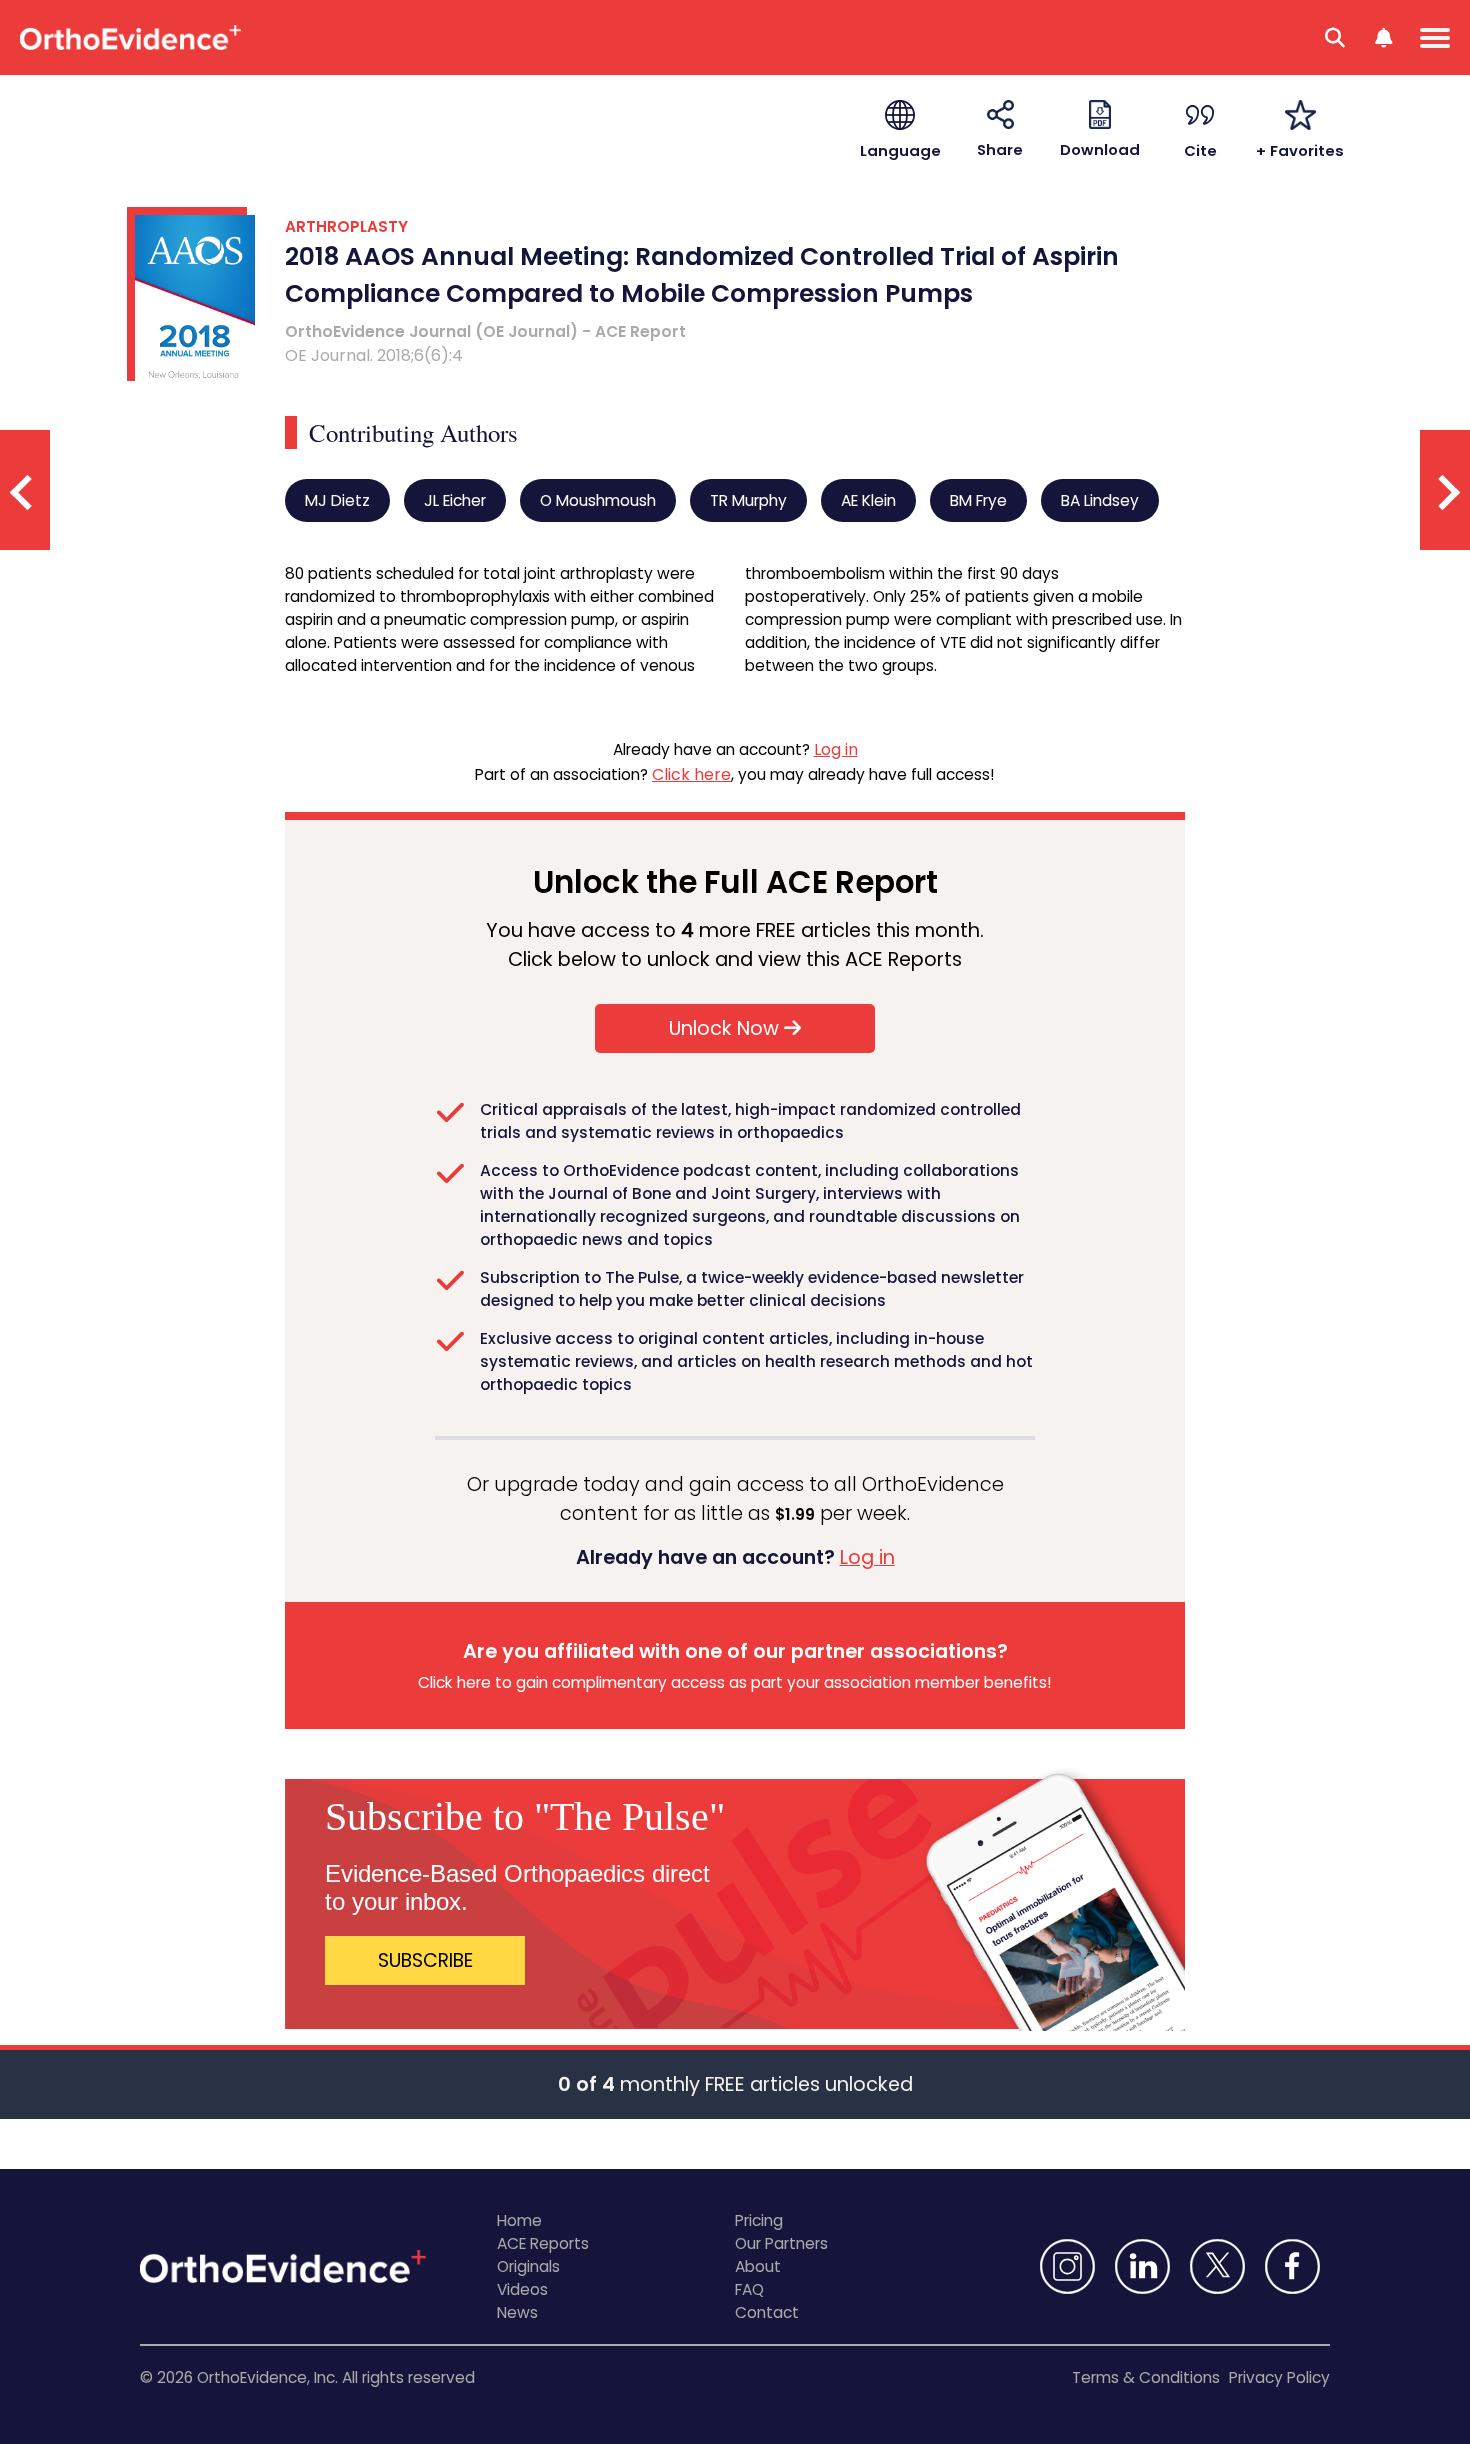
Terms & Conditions (1146, 2377)
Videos (522, 2289)
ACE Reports (543, 2243)
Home (519, 2220)
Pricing (759, 2220)
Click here (691, 774)
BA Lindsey (1100, 500)
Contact (767, 2312)
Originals (528, 2266)
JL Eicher (455, 500)
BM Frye (978, 500)
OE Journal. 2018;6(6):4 (374, 355)
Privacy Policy (1279, 2377)
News (517, 2312)
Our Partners (781, 2243)
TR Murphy (748, 500)
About (758, 2266)
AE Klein (868, 500)
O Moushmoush (598, 500)
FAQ (749, 2289)
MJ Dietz (337, 500)
